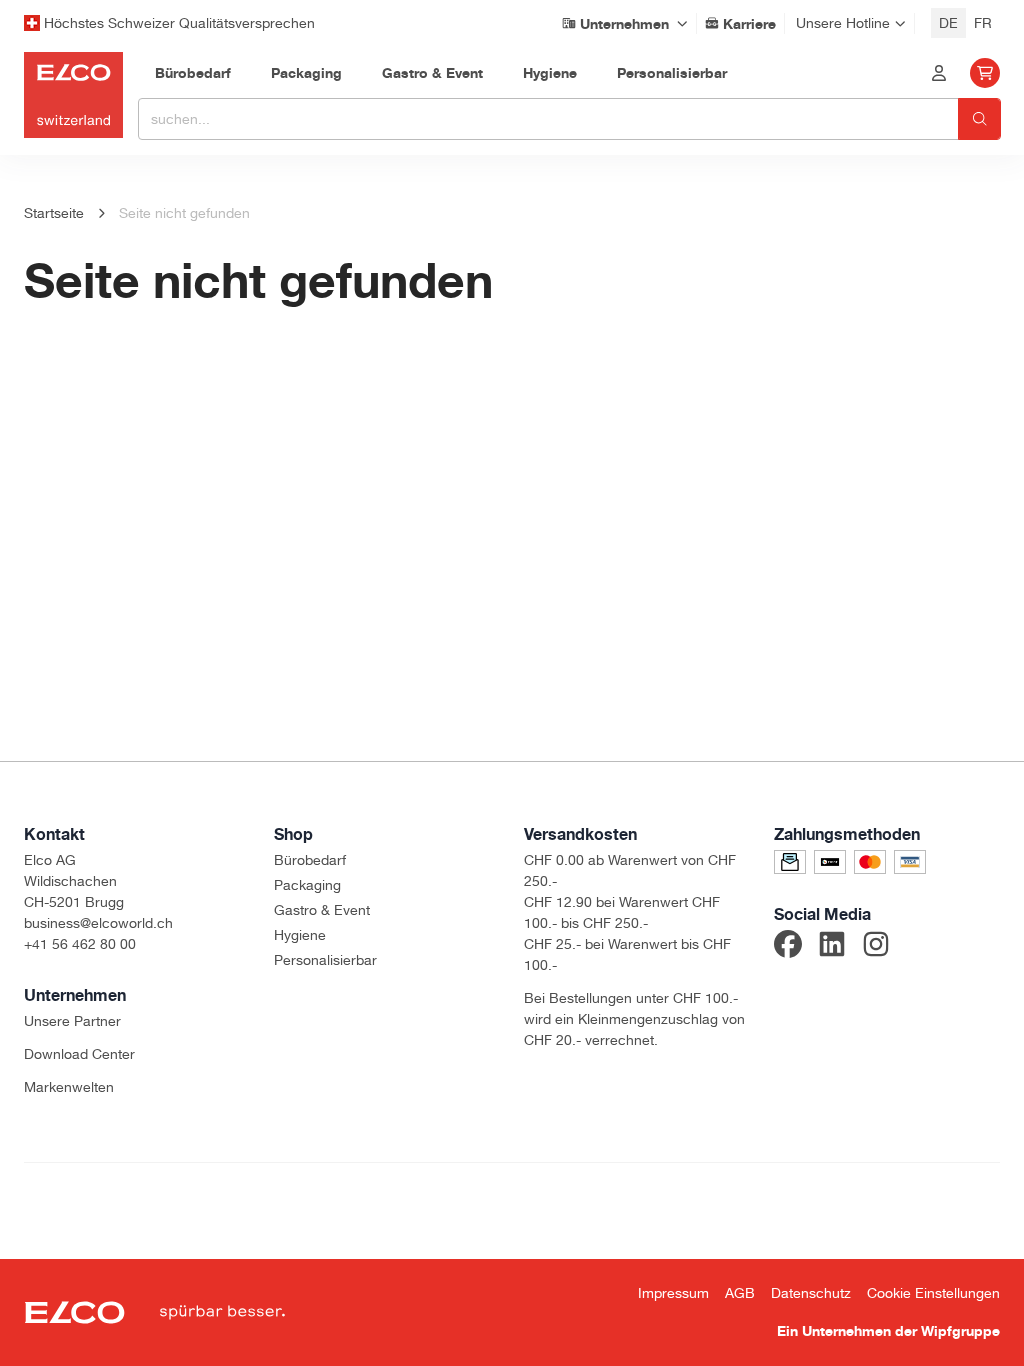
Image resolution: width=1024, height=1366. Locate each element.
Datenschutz (811, 1293)
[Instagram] (876, 947)
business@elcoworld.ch (98, 923)
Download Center (79, 1054)
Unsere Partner (72, 1021)
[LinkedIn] (832, 947)
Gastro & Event (322, 910)
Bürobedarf (310, 860)
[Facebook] (788, 947)
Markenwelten (69, 1087)
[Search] (979, 119)
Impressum (673, 1293)
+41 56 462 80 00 (80, 944)
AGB (740, 1293)
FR (983, 23)
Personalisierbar (325, 960)
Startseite (54, 213)
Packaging (307, 885)
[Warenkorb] (985, 73)
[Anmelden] (939, 73)
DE (948, 23)
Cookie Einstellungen (933, 1293)
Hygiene (300, 935)
